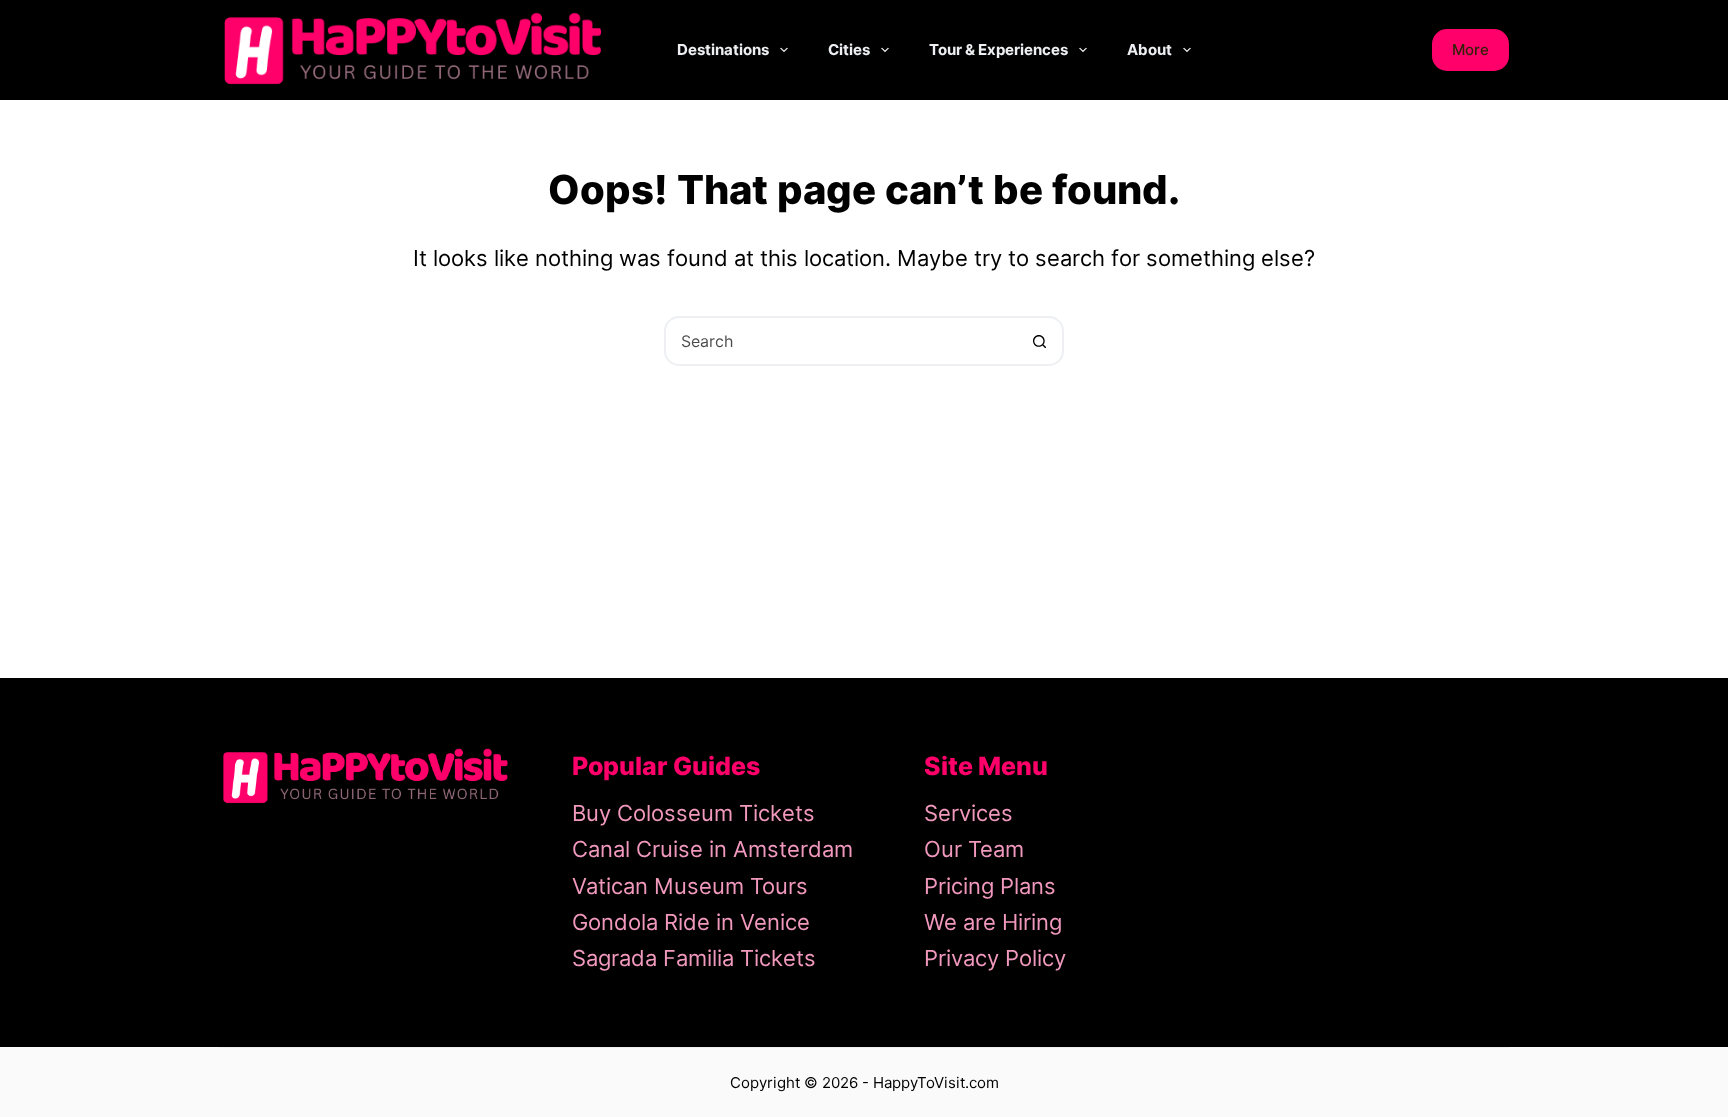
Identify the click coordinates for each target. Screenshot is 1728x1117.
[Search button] (1039, 341)
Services (968, 813)
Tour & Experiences (998, 49)
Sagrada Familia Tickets (694, 958)
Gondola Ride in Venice (691, 922)
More (1470, 49)
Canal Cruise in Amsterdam (712, 849)
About (1149, 49)
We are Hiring (993, 922)
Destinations (723, 49)
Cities (849, 49)
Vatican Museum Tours (690, 886)
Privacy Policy (995, 958)
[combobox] (841, 341)
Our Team (974, 849)
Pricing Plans (990, 886)
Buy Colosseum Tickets (693, 813)
